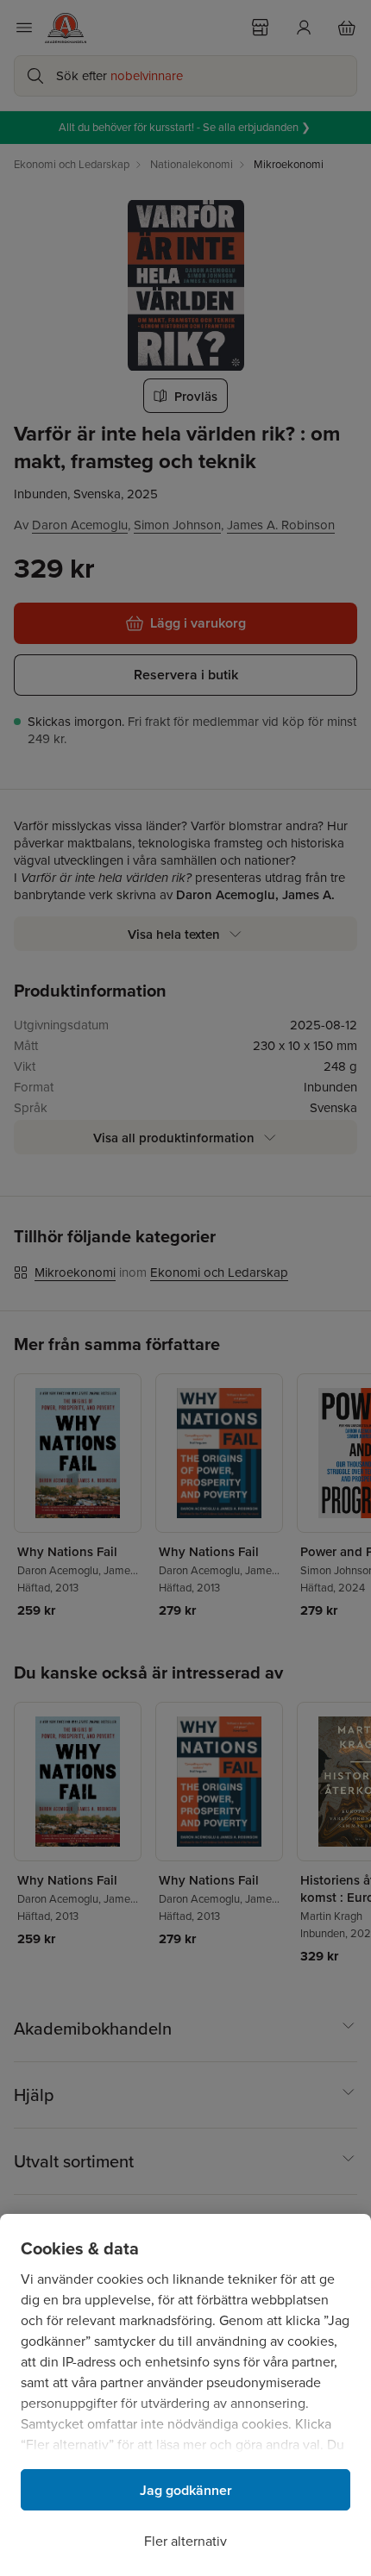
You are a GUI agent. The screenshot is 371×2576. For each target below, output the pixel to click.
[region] (185, 2395)
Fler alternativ (185, 2541)
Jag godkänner (186, 2490)
